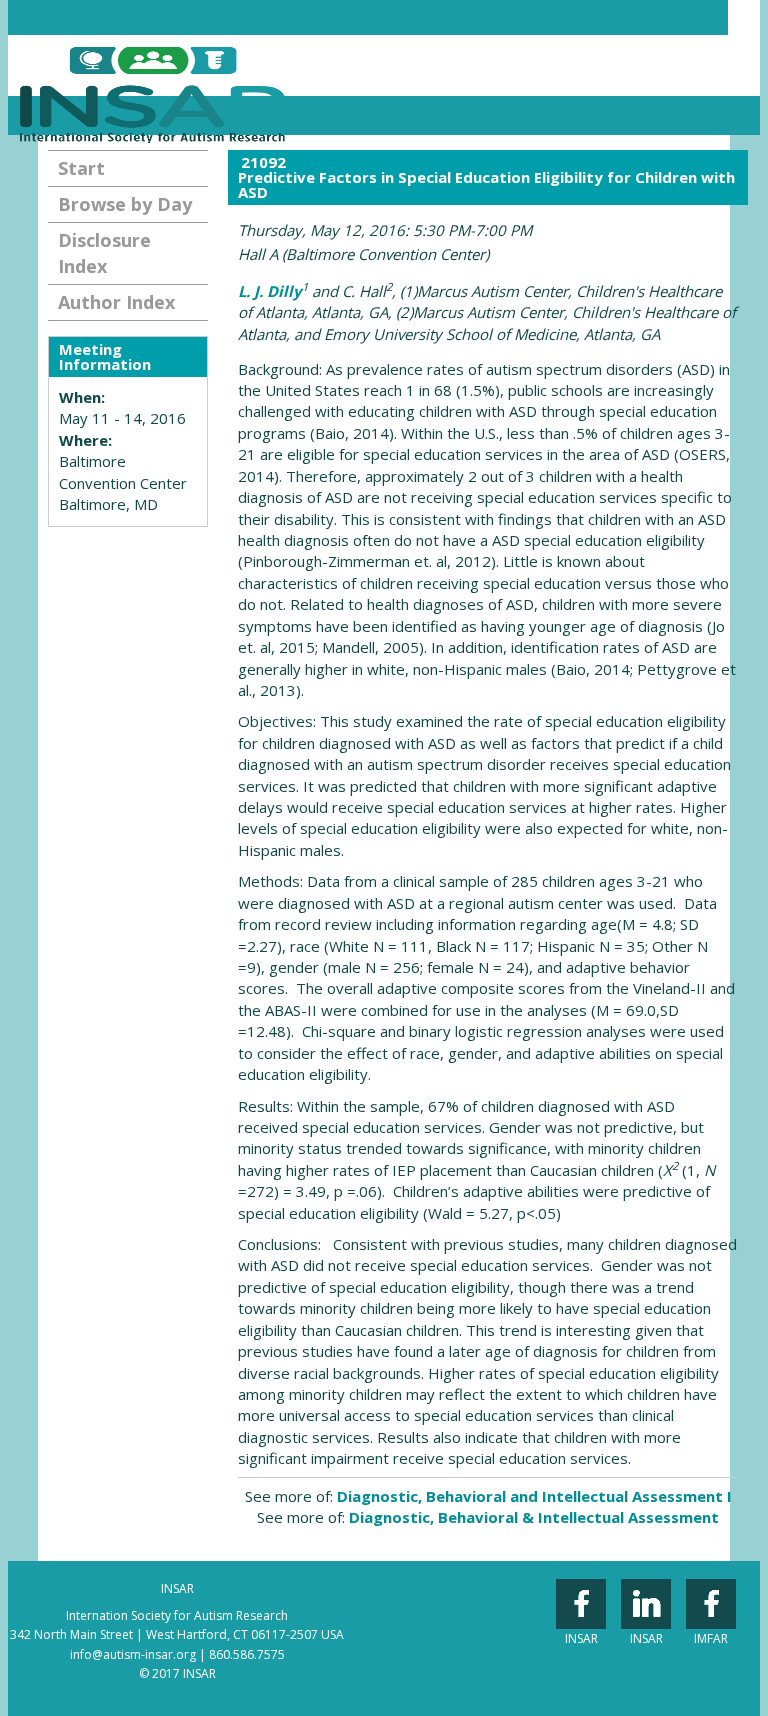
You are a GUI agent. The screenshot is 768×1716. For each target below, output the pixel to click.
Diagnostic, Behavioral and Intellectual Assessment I (534, 1496)
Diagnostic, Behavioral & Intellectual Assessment (534, 1517)
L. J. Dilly (270, 291)
